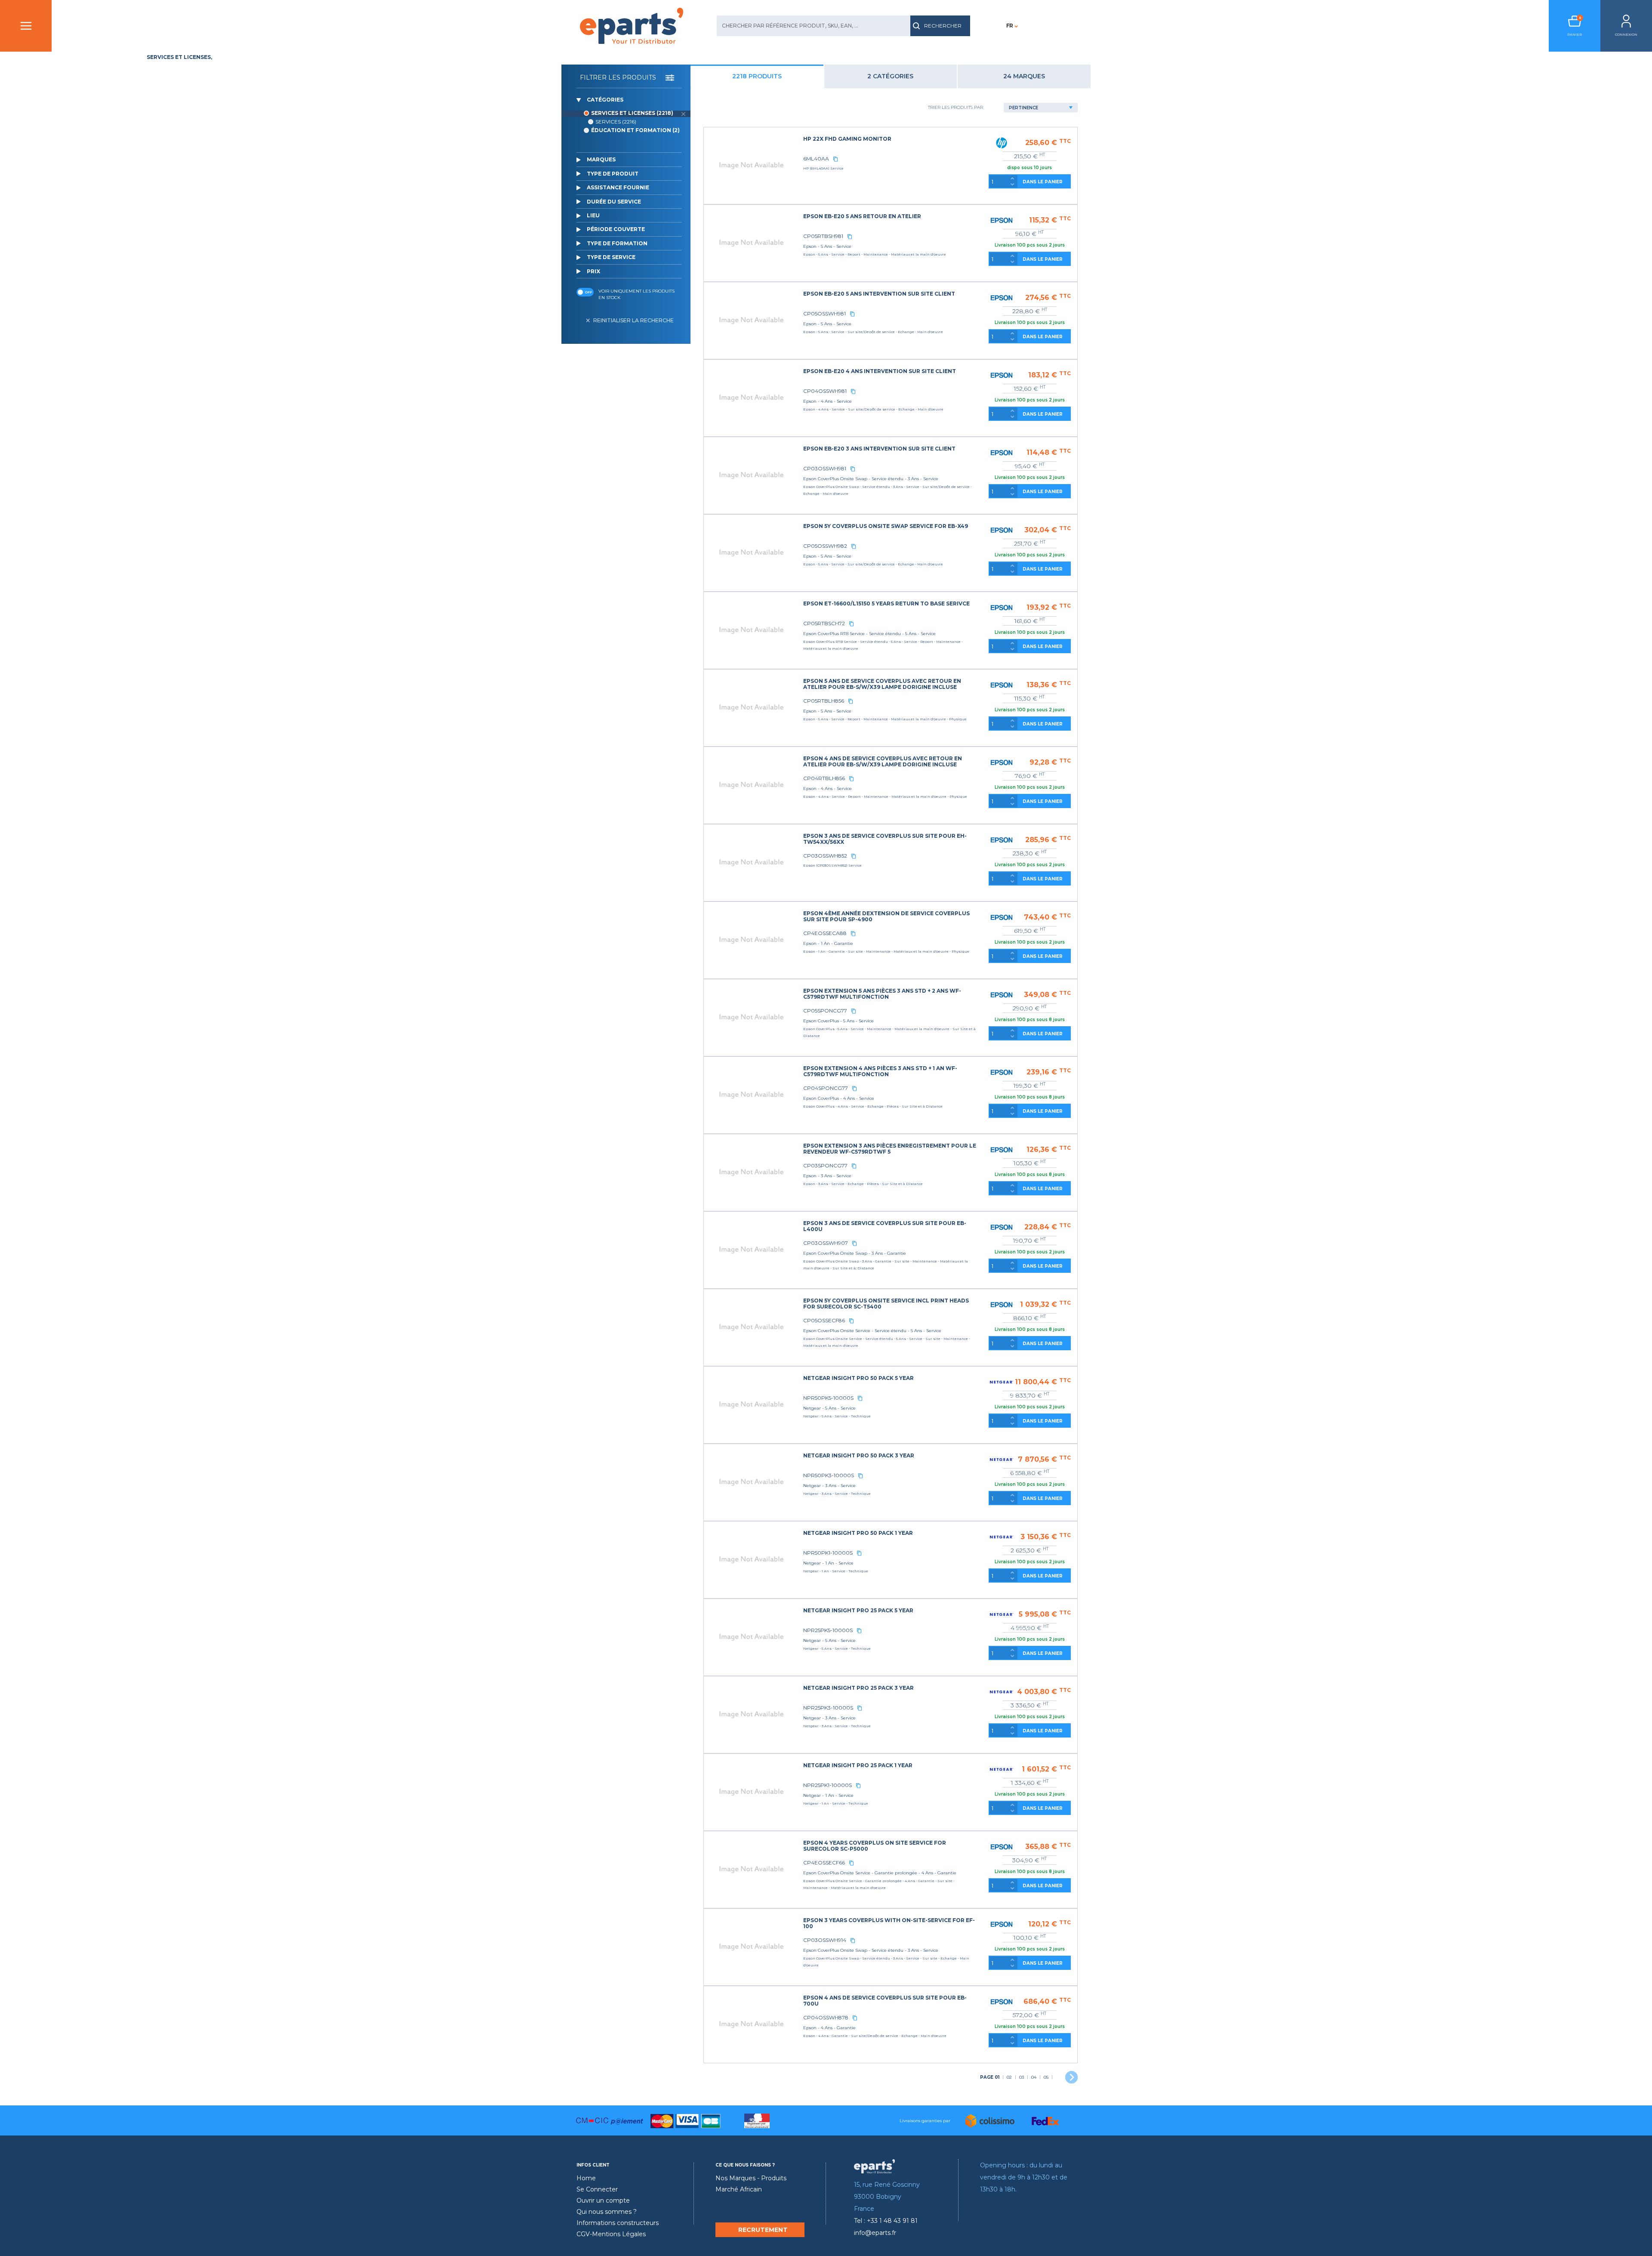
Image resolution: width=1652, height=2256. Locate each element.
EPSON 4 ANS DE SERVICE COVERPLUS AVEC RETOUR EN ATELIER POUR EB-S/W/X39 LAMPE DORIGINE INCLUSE (883, 761)
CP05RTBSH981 (823, 236)
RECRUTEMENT (763, 2230)
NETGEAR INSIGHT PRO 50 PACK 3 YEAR (859, 1455)
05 (1046, 2077)
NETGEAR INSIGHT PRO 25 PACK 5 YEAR (858, 1610)
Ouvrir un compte (603, 2200)
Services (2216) (616, 122)
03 (1022, 2077)
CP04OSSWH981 (825, 391)
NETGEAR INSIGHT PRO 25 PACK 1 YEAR (858, 1765)
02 (1009, 2077)
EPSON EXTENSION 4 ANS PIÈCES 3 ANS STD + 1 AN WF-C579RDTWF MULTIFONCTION (880, 1071)
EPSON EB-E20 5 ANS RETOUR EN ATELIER (862, 216)
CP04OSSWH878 (826, 2017)
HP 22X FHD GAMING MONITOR (847, 139)
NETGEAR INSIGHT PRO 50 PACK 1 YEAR (858, 1533)
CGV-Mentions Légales (611, 2234)
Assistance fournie (618, 187)
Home (586, 2178)
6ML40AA (816, 159)
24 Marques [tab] (1024, 76)
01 (990, 2077)
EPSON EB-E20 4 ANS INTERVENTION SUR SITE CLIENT (880, 371)
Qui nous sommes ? (607, 2212)
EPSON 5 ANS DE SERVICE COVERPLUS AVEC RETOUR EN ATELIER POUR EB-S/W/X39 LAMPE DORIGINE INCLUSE (882, 684)
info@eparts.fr (875, 2233)
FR (1010, 26)
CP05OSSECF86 (824, 1320)
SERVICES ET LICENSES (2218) (632, 113)
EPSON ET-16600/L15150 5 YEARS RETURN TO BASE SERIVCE (886, 603)
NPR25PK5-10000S (828, 1630)
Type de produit (613, 174)
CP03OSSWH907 (826, 1243)
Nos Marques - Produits (751, 2178)
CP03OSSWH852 (825, 856)
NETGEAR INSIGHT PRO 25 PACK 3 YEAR (858, 1688)
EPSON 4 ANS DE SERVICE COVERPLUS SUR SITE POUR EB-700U (885, 2001)
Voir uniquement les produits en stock (636, 294)
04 (1034, 2077)
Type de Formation (617, 243)
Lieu (593, 215)
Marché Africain (739, 2189)
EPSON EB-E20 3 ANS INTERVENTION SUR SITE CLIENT (879, 449)
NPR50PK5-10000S (828, 1398)
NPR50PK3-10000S (829, 1475)
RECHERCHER (943, 26)
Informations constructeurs (618, 2223)
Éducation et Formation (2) (635, 130)
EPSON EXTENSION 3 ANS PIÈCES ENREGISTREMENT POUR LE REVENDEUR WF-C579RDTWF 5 (890, 1149)
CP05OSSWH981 (824, 313)
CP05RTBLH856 (824, 701)
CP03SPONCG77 (825, 1165)
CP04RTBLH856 (824, 778)
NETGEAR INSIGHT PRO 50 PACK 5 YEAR (858, 1378)
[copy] (835, 159)
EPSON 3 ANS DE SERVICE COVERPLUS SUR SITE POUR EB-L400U (885, 1226)
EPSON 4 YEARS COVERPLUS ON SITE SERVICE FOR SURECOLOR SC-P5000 (875, 1846)
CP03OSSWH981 (825, 468)
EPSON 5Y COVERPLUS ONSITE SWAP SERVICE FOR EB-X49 (886, 526)
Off (588, 292)
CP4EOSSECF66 (824, 1863)
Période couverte (616, 229)
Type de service (611, 257)
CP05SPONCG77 (825, 1011)
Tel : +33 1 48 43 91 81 (886, 2221)
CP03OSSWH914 (825, 1940)
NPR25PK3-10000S (828, 1708)
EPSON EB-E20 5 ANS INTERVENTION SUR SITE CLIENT (879, 294)
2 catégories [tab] (890, 76)
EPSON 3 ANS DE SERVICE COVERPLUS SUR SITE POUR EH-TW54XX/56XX (885, 839)
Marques (601, 159)
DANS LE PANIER (1043, 182)
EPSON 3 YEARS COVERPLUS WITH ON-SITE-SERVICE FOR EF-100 (889, 1923)
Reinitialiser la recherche (633, 320)
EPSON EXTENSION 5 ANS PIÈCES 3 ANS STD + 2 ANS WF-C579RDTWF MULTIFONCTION (882, 994)
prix (593, 271)
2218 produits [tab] (757, 76)
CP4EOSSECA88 (825, 933)
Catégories (605, 100)
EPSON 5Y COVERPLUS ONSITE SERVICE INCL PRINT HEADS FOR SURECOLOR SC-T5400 (886, 1304)
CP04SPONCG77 (826, 1088)
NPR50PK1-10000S (828, 1553)
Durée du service (614, 202)
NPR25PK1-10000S (828, 1785)
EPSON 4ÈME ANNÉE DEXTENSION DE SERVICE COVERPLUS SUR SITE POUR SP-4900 (886, 916)
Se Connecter (597, 2189)
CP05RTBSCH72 (824, 623)
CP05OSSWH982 (825, 546)
